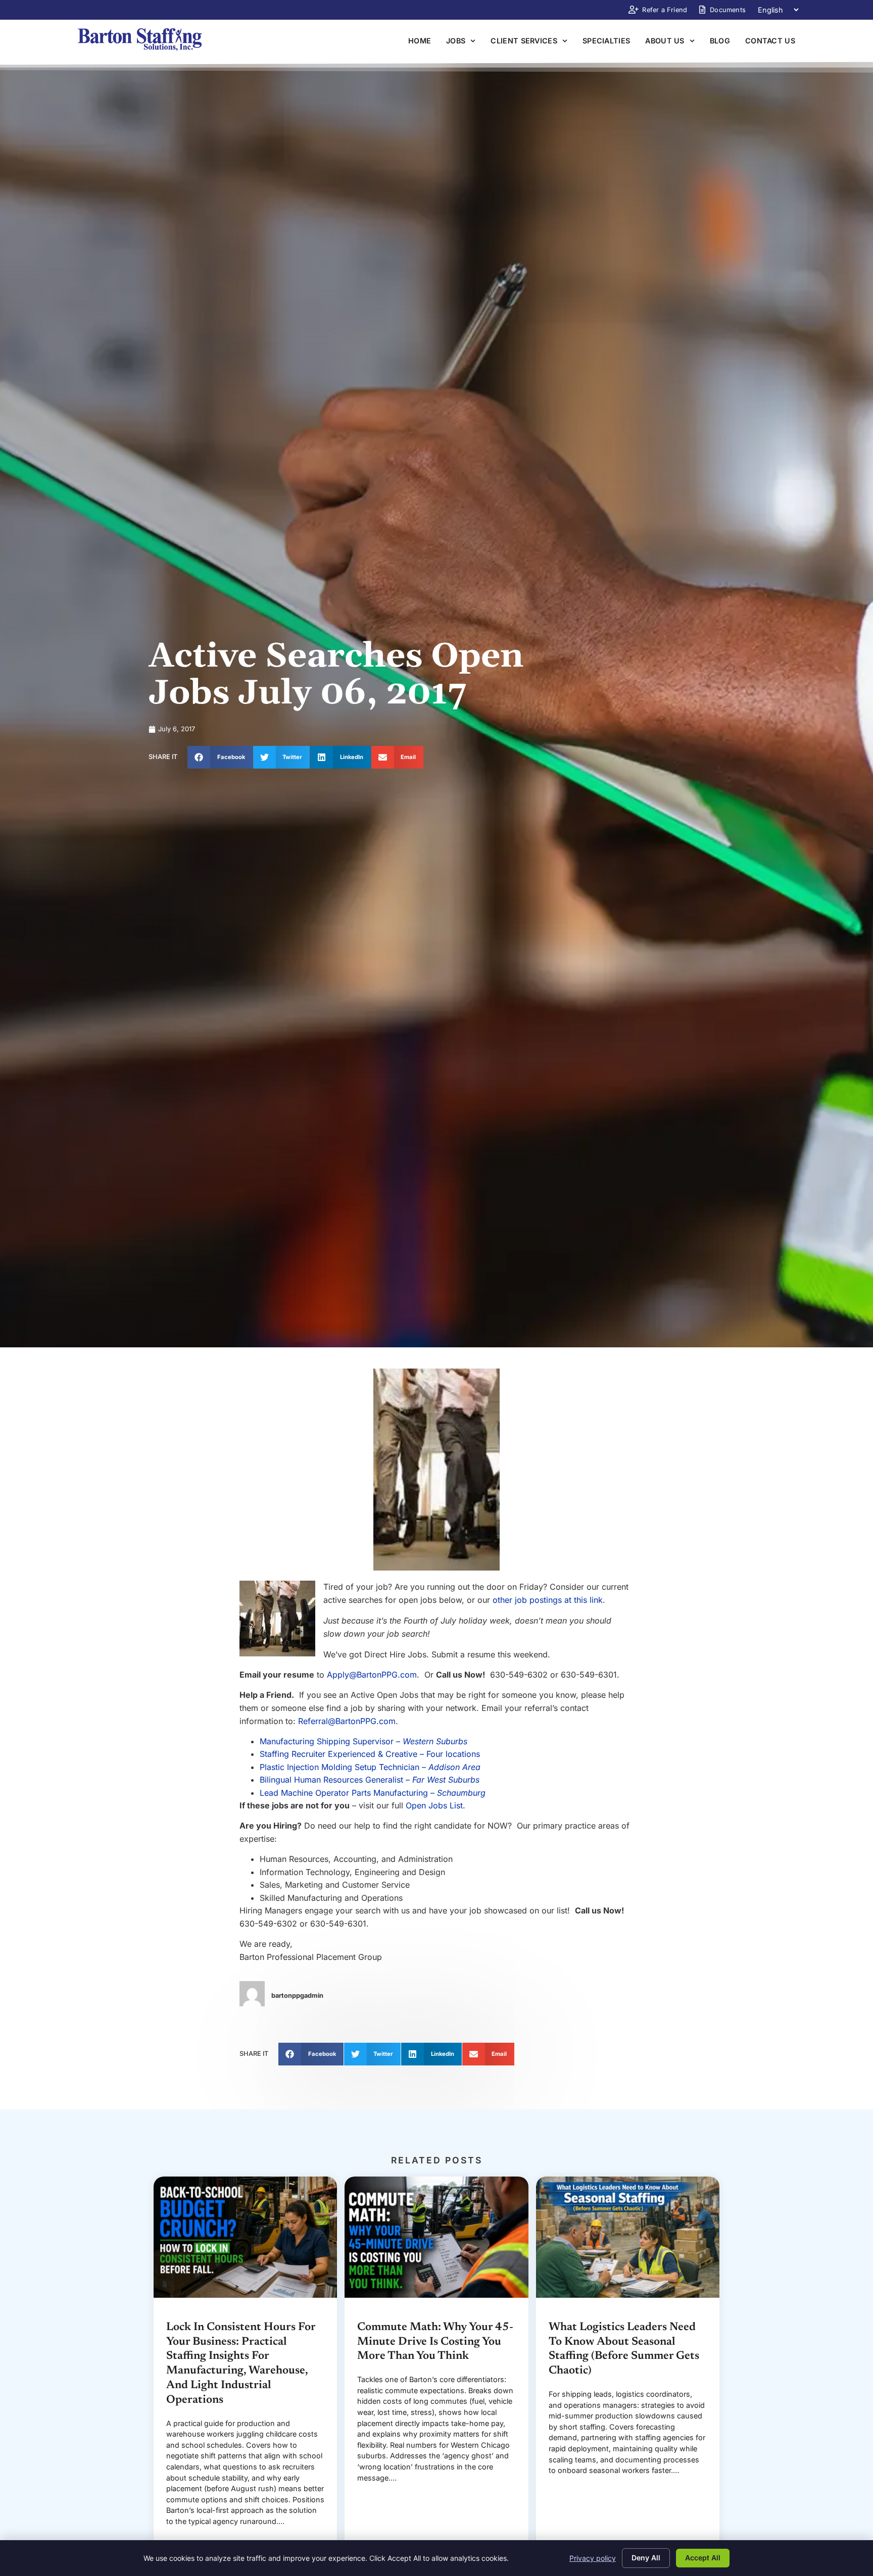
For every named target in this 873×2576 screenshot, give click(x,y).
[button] (220, 757)
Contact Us (770, 41)
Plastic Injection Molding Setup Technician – (370, 1767)
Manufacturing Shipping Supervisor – (363, 1741)
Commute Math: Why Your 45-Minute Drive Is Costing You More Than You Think (435, 2342)
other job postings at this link (548, 1600)
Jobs (456, 41)
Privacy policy (593, 2558)
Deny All (646, 2558)
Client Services (524, 41)
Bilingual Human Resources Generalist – (370, 1780)
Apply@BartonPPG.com (372, 1675)
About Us (665, 41)
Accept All (703, 2558)
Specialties (606, 41)
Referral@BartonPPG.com (347, 1721)
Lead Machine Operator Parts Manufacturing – (373, 1793)
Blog (720, 41)
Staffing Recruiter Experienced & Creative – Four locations (370, 1754)
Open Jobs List (434, 1805)
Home (420, 41)
